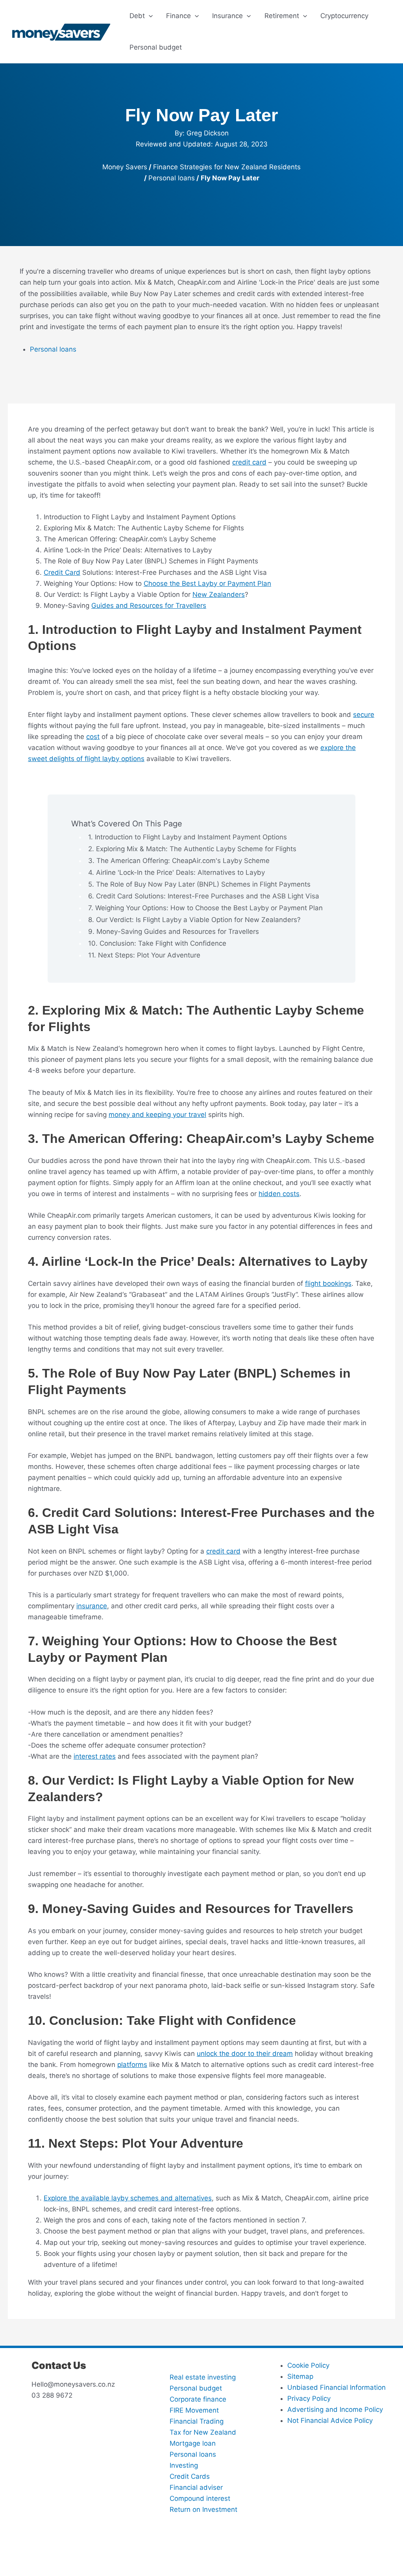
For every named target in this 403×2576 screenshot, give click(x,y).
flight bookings (328, 1283)
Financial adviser (196, 2487)
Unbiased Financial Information (336, 2387)
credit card (249, 462)
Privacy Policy (309, 2398)
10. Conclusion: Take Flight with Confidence (157, 943)
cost (93, 737)
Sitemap (300, 2376)
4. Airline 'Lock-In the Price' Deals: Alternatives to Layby (177, 872)
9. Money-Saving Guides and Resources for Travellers (174, 932)
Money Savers (125, 167)
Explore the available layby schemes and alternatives (128, 2198)
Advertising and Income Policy (335, 2409)
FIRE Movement (194, 2410)
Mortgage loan (193, 2443)
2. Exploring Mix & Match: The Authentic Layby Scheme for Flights (192, 849)
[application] (149, 16)
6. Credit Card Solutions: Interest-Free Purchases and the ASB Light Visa (204, 896)
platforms (132, 2065)
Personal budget (196, 2388)
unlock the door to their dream (245, 2054)
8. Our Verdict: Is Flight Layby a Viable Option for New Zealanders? (194, 920)
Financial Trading (197, 2421)
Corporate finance (198, 2399)
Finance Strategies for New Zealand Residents (227, 167)
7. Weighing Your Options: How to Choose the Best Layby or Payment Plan (205, 908)
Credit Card (62, 572)
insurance (92, 1606)
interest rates (95, 1756)
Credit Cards (190, 2476)
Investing (184, 2465)
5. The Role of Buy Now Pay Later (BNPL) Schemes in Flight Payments (199, 884)
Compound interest (200, 2498)
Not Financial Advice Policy (330, 2420)
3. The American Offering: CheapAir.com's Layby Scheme (179, 861)
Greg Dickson (208, 133)
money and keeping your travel (157, 1115)
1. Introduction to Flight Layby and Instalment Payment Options (188, 837)
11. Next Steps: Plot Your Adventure (144, 955)
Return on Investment (203, 2509)
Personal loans (172, 178)
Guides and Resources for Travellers (149, 606)
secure (364, 715)
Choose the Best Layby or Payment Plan (207, 583)
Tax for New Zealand (203, 2432)
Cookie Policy (308, 2365)
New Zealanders (219, 594)
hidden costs (279, 1194)
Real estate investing (203, 2377)
